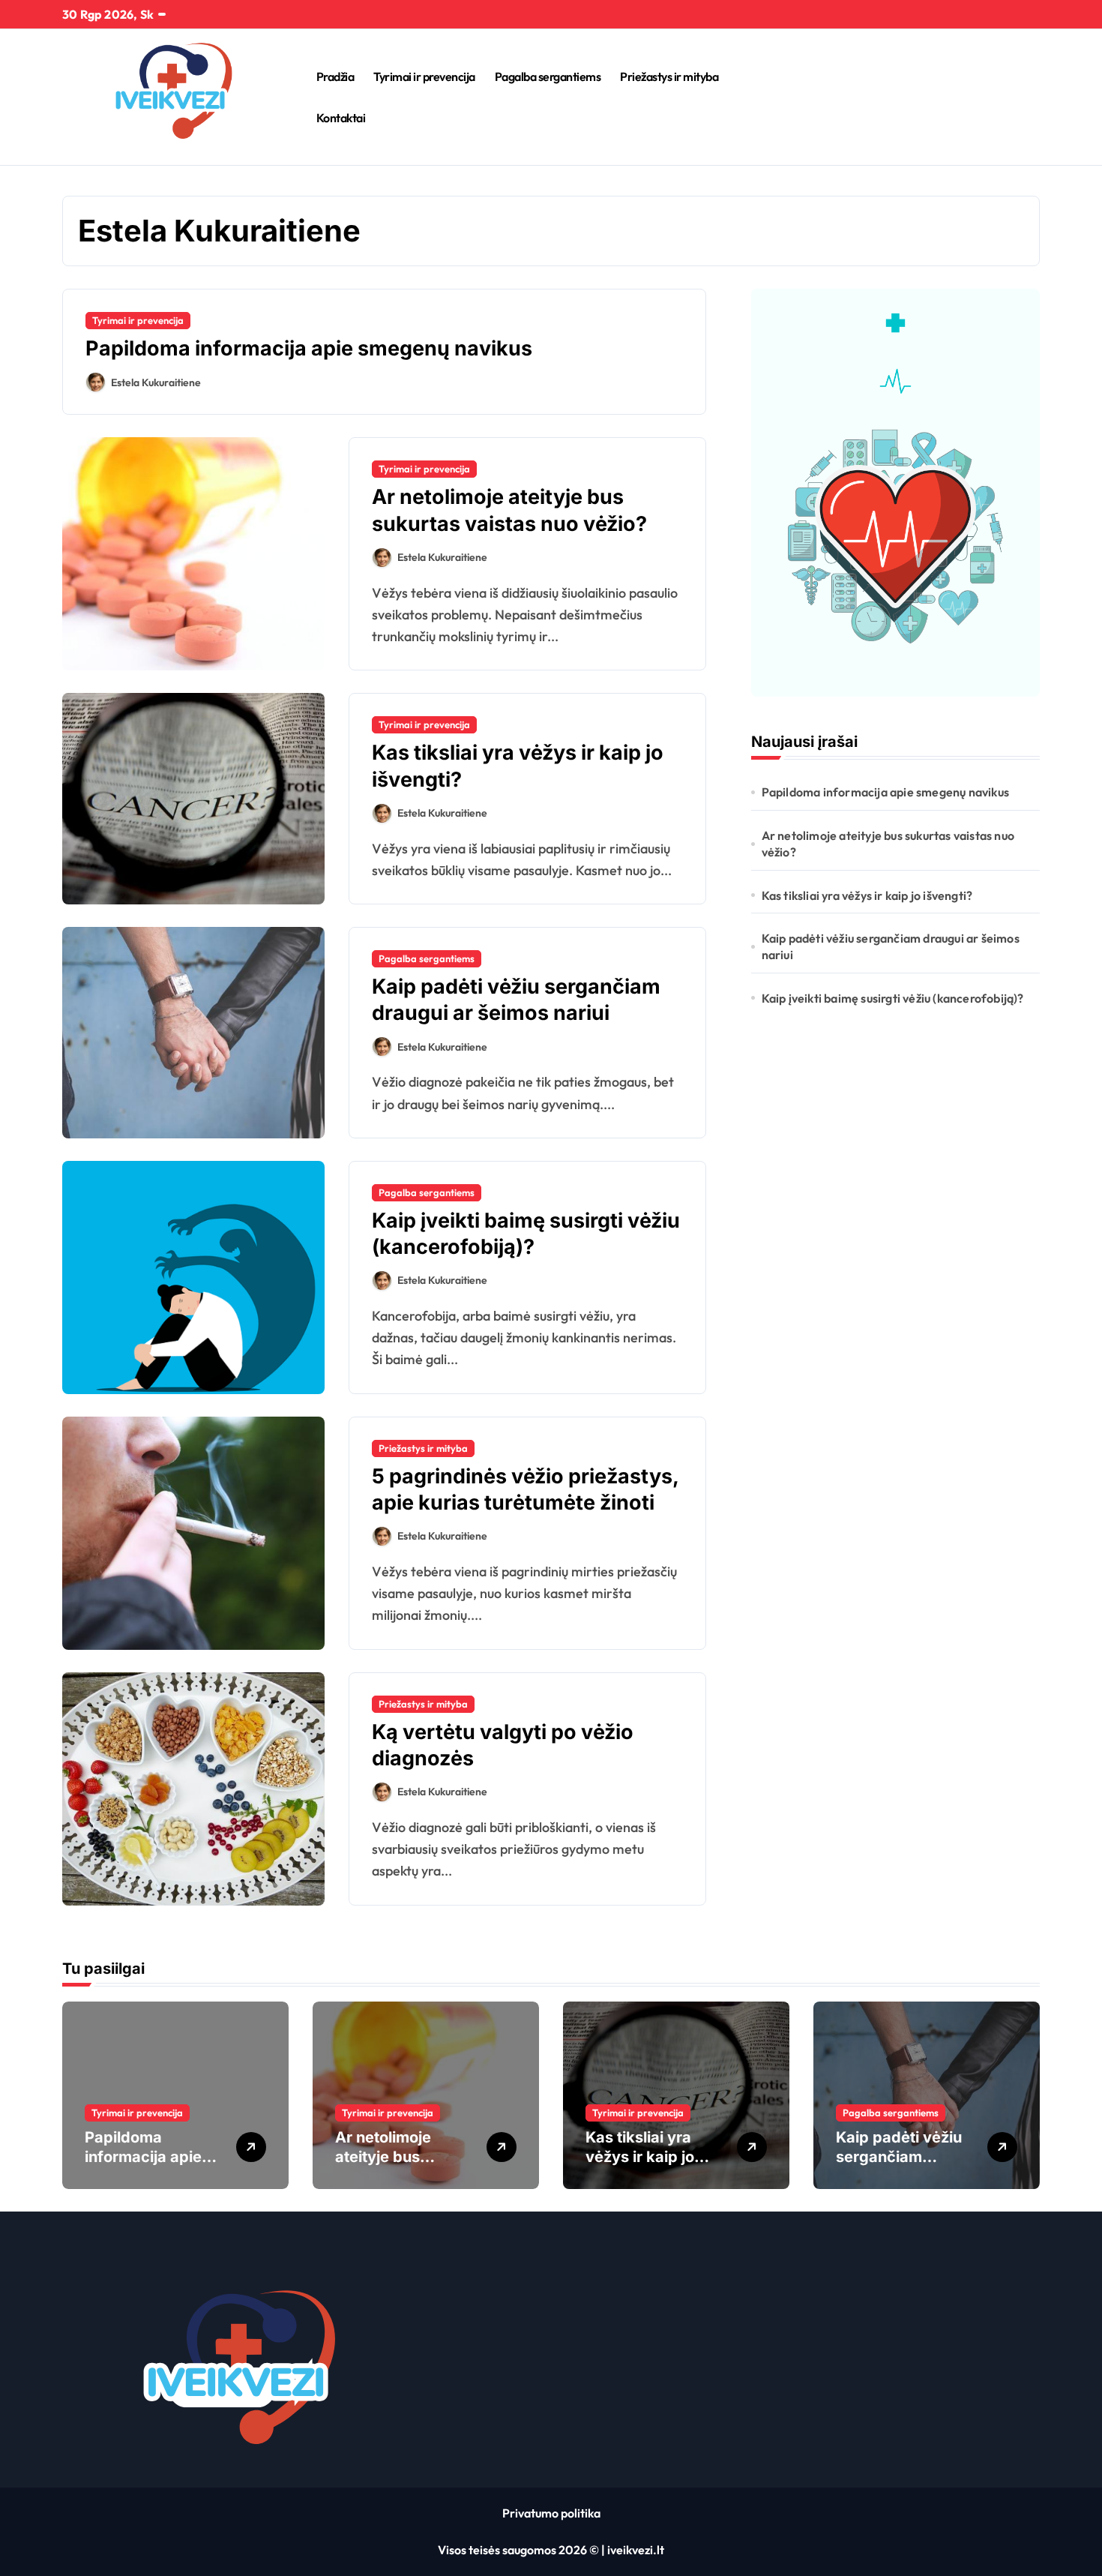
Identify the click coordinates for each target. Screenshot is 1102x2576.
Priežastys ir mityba (669, 76)
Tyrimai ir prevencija (424, 76)
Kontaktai (341, 118)
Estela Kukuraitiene (156, 382)
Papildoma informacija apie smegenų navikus (309, 348)
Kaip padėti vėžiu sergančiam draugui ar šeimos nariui (516, 1000)
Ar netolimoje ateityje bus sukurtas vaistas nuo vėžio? (888, 844)
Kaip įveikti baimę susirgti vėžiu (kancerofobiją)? (893, 998)
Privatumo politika (551, 2513)
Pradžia (335, 76)
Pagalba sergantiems (548, 76)
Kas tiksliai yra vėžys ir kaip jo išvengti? (867, 895)
